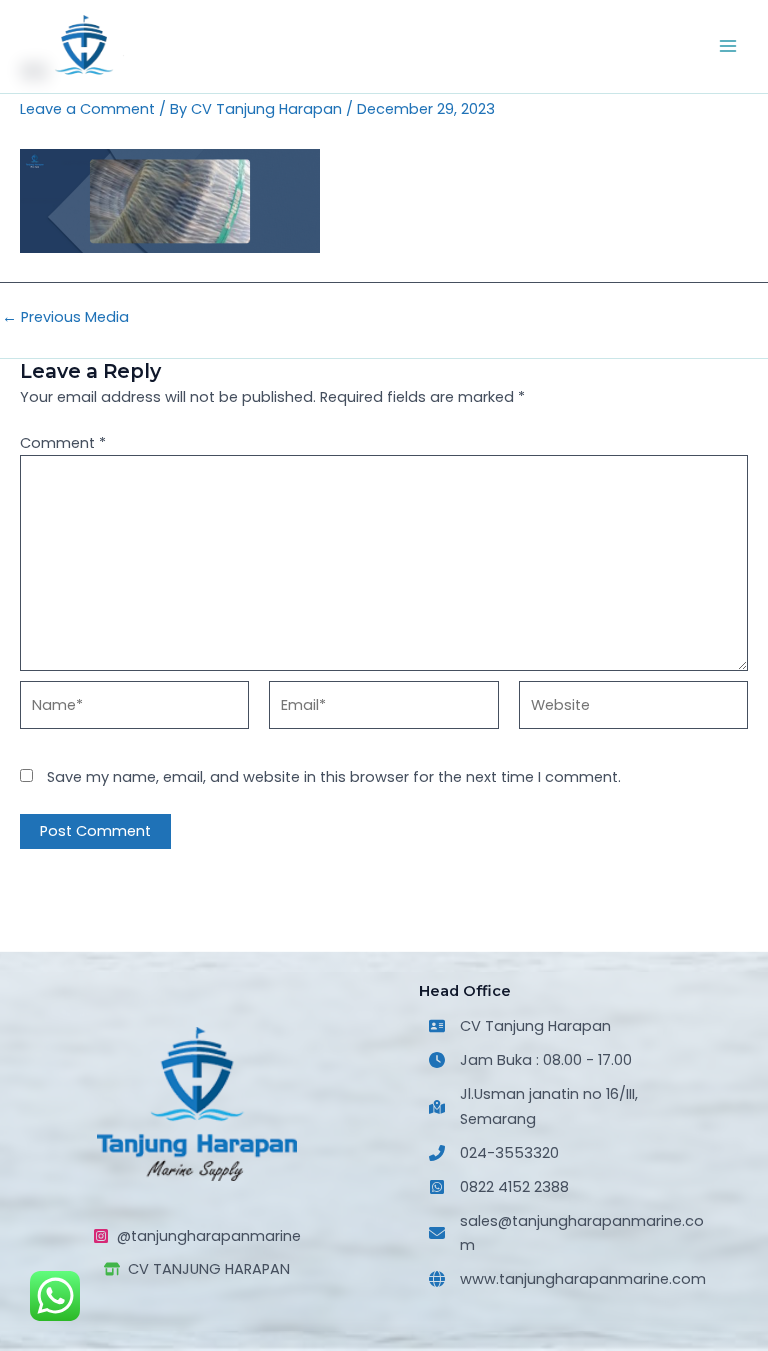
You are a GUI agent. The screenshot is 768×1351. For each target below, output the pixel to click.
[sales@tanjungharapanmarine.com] (571, 1233)
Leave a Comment (87, 109)
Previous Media (65, 317)
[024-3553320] (494, 1153)
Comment (63, 443)
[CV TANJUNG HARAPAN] (197, 1269)
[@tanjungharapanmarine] (197, 1236)
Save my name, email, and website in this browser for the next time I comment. (334, 777)
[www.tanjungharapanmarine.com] (567, 1279)
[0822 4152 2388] (499, 1187)
